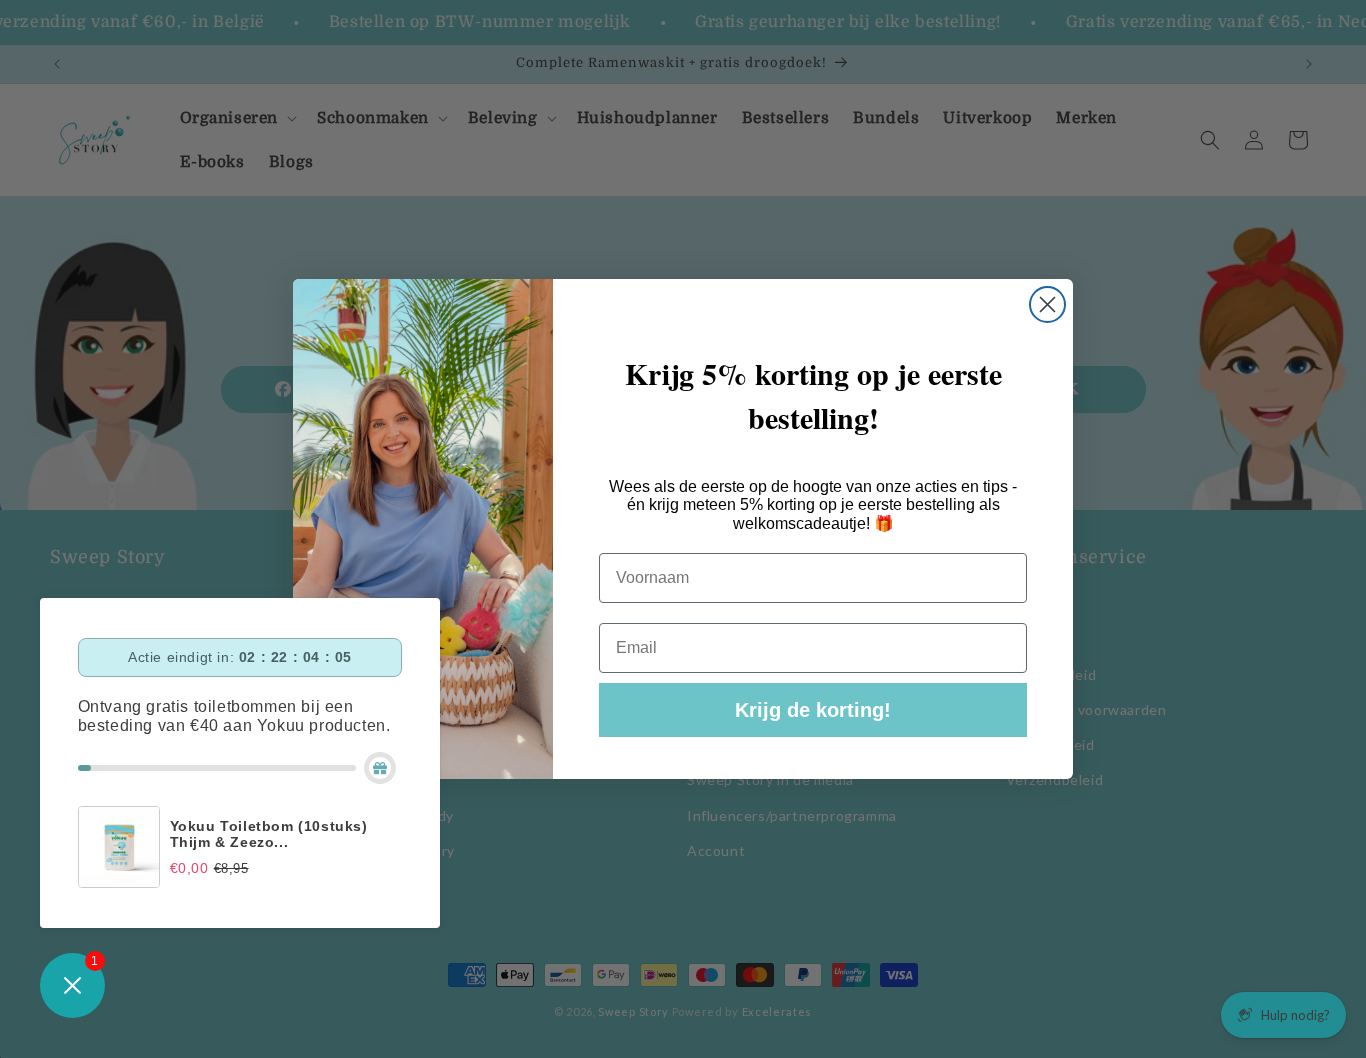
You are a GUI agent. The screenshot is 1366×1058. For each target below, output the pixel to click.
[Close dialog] (1047, 304)
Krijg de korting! (813, 710)
